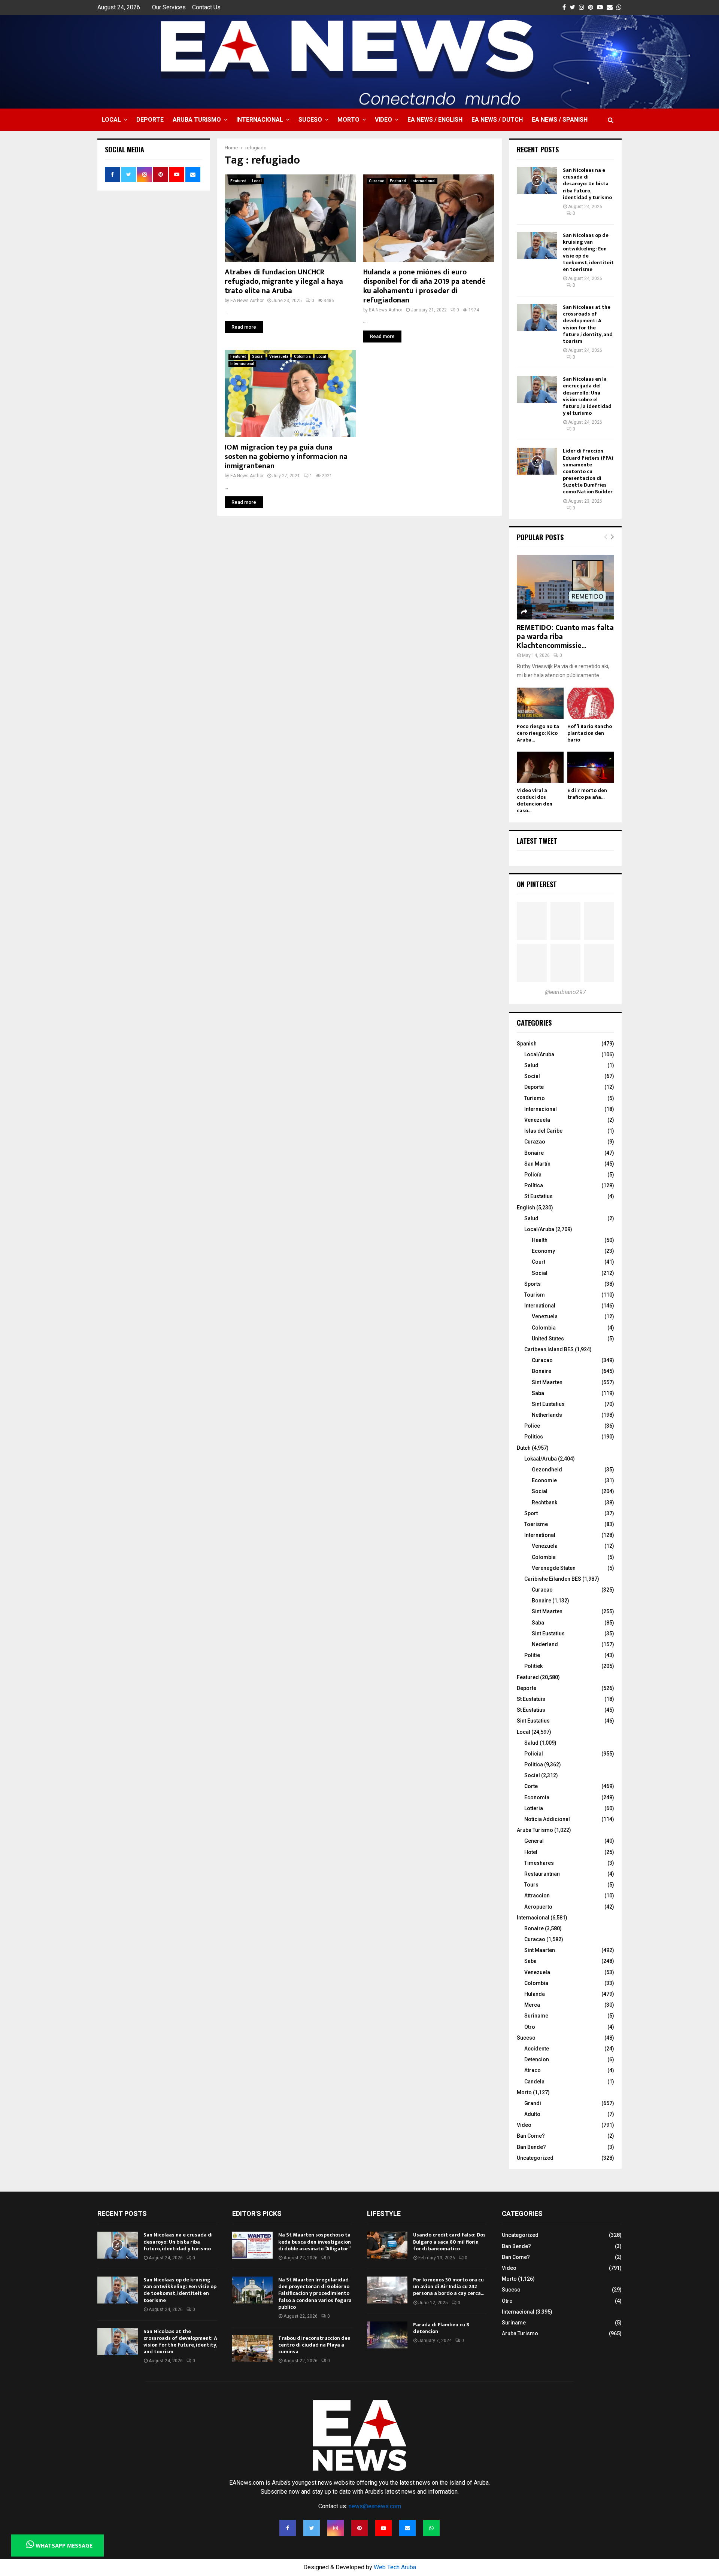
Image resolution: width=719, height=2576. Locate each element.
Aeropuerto (538, 1907)
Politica (534, 1764)
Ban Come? (531, 2136)
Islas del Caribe (543, 1131)
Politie (532, 1655)
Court (539, 1262)
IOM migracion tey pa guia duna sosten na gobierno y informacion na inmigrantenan (286, 457)
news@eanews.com (375, 2506)
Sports (533, 1284)
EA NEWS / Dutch (497, 120)
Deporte (150, 120)
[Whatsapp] (431, 2528)
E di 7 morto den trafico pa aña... (587, 794)
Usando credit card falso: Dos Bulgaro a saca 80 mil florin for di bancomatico (449, 2242)
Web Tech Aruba (395, 2567)
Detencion (537, 2059)
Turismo (535, 1098)
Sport (531, 1513)
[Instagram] (336, 2528)
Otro (530, 2027)
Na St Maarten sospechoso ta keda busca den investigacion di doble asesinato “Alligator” (315, 2242)
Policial (534, 1754)
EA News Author (247, 301)
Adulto (532, 2114)
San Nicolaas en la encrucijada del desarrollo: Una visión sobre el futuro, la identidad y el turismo (587, 396)
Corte (531, 1786)
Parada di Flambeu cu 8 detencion (441, 2328)
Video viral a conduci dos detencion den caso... (535, 800)
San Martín (537, 1164)
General (534, 1841)
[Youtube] (383, 2528)
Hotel (531, 1852)
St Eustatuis (531, 1699)
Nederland (545, 1644)
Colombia (302, 357)
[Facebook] (288, 2528)
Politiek (533, 1666)
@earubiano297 (565, 992)
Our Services (169, 7)
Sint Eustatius (548, 1404)
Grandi (533, 2103)
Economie (544, 1480)
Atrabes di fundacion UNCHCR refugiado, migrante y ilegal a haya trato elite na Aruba (284, 281)
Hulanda (535, 1994)
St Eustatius (539, 1196)
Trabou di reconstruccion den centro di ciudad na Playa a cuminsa (314, 2345)
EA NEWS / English (435, 120)
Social (258, 357)
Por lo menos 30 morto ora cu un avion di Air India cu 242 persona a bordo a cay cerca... (449, 2286)
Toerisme (536, 1524)
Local (111, 120)
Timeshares (539, 1863)
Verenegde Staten (554, 1568)
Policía (533, 1175)
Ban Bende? (531, 2147)
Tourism (535, 1295)
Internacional (260, 120)
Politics (534, 1437)
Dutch (524, 1448)
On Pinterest (537, 884)
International (540, 1306)
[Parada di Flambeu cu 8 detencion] (387, 2335)
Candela (534, 2082)
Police (532, 1426)
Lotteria (534, 1808)
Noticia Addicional (547, 1819)
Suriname (536, 2016)
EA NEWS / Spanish (560, 120)
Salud (531, 1065)
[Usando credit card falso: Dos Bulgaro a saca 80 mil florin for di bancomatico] (387, 2245)
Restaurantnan (542, 1874)
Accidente (537, 2049)
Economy (543, 1251)
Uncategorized (535, 2158)
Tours (531, 1885)
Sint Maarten (547, 1382)
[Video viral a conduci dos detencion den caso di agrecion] (540, 767)
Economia (537, 1797)
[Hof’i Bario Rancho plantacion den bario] (591, 703)
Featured (238, 181)
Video (383, 120)
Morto (348, 120)
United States (548, 1339)
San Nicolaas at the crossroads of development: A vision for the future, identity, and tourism (588, 324)
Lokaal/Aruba (541, 1459)
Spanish (527, 1044)
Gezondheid (547, 1470)
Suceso (310, 120)
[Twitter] (312, 2528)
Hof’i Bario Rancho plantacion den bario (590, 733)
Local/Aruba (539, 1054)
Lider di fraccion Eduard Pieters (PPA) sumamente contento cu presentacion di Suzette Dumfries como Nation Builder (588, 471)
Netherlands (547, 1415)
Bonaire (534, 1153)
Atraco (533, 2070)
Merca (532, 2005)
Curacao (377, 181)
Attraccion (537, 1896)
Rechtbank (544, 1502)
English (526, 1208)
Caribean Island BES (549, 1349)
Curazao (535, 1142)
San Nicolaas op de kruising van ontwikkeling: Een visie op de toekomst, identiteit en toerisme (588, 252)
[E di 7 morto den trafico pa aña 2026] (591, 767)
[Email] (407, 2528)
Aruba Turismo (197, 120)
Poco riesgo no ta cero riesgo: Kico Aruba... (538, 733)
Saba (538, 1393)
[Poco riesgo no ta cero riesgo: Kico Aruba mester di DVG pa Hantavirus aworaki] (540, 703)
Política (534, 1185)
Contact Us (206, 7)
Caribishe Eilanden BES (553, 1579)
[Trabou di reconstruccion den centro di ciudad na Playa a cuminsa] (252, 2348)
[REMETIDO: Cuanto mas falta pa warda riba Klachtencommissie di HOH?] (565, 587)
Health (540, 1240)
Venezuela (279, 357)
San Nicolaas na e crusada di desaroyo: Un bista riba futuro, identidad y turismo (587, 184)
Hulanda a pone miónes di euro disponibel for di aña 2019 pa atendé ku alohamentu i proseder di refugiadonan (424, 286)
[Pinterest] (359, 2528)
